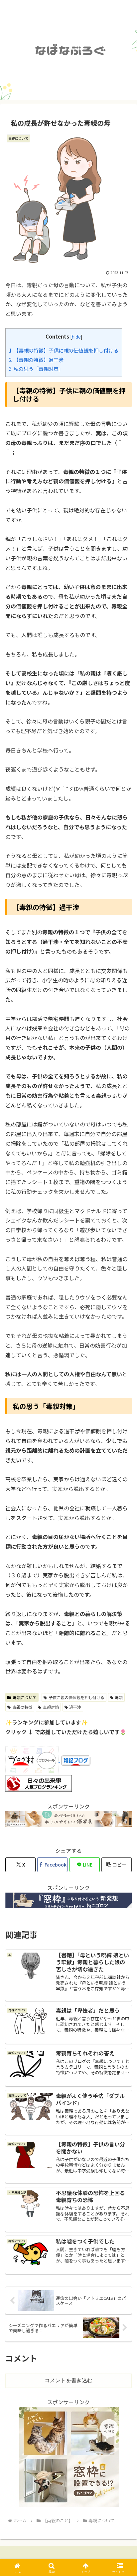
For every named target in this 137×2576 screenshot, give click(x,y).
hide (76, 337)
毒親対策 (51, 1707)
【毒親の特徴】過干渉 (36, 360)
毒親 (119, 1697)
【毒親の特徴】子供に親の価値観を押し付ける (64, 350)
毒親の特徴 (22, 1707)
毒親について (25, 1697)
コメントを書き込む (68, 2380)
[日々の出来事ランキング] (39, 1783)
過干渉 (75, 1707)
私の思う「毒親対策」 (36, 369)
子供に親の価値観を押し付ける (76, 1697)
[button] (117, 1865)
